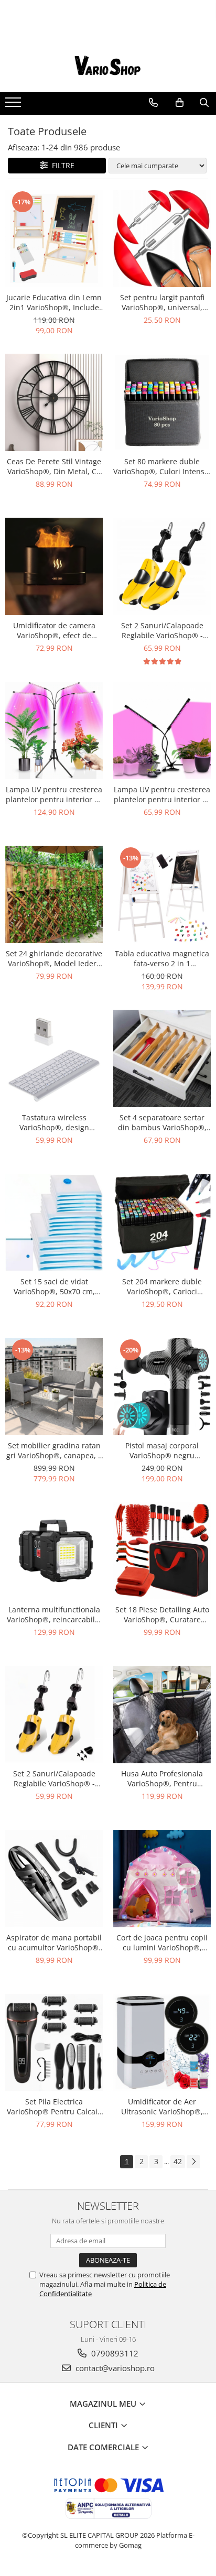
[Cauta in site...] (204, 103)
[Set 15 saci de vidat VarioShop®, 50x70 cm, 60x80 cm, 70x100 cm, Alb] (54, 1222)
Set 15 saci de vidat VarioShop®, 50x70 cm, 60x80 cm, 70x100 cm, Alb (54, 1286)
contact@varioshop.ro (114, 2368)
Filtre (61, 165)
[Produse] (14, 105)
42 (178, 2161)
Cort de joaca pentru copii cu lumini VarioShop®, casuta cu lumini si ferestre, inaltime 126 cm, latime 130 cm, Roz (162, 1942)
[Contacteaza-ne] (153, 103)
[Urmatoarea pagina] (193, 2162)
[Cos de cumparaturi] (180, 103)
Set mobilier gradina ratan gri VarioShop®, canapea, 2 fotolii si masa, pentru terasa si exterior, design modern (54, 1450)
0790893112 (114, 2353)
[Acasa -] (108, 66)
